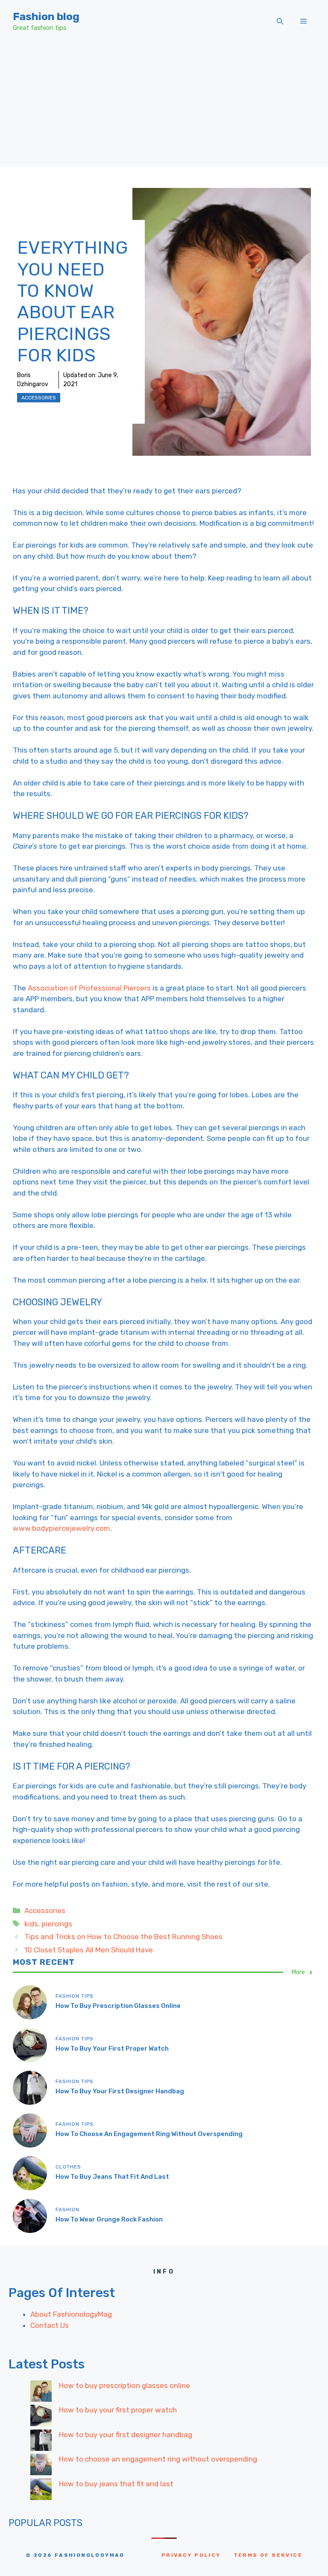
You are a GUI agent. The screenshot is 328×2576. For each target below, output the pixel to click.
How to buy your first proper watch (112, 2048)
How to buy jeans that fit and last (112, 2177)
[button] (280, 21)
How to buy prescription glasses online (118, 2006)
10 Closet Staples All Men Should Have (89, 1950)
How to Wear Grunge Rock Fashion (109, 2219)
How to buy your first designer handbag (120, 2091)
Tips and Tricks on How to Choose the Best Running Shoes (123, 1937)
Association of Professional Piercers (89, 988)
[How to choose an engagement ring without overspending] (41, 2466)
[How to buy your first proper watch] (41, 2417)
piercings (57, 1924)
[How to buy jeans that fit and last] (41, 2491)
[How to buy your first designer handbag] (41, 2442)
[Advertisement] (164, 107)
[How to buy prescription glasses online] (41, 2393)
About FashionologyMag (71, 2314)
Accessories (39, 398)
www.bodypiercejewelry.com (61, 1528)
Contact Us (50, 2325)
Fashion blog (46, 16)
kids (31, 1924)
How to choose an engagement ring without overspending (149, 2134)
